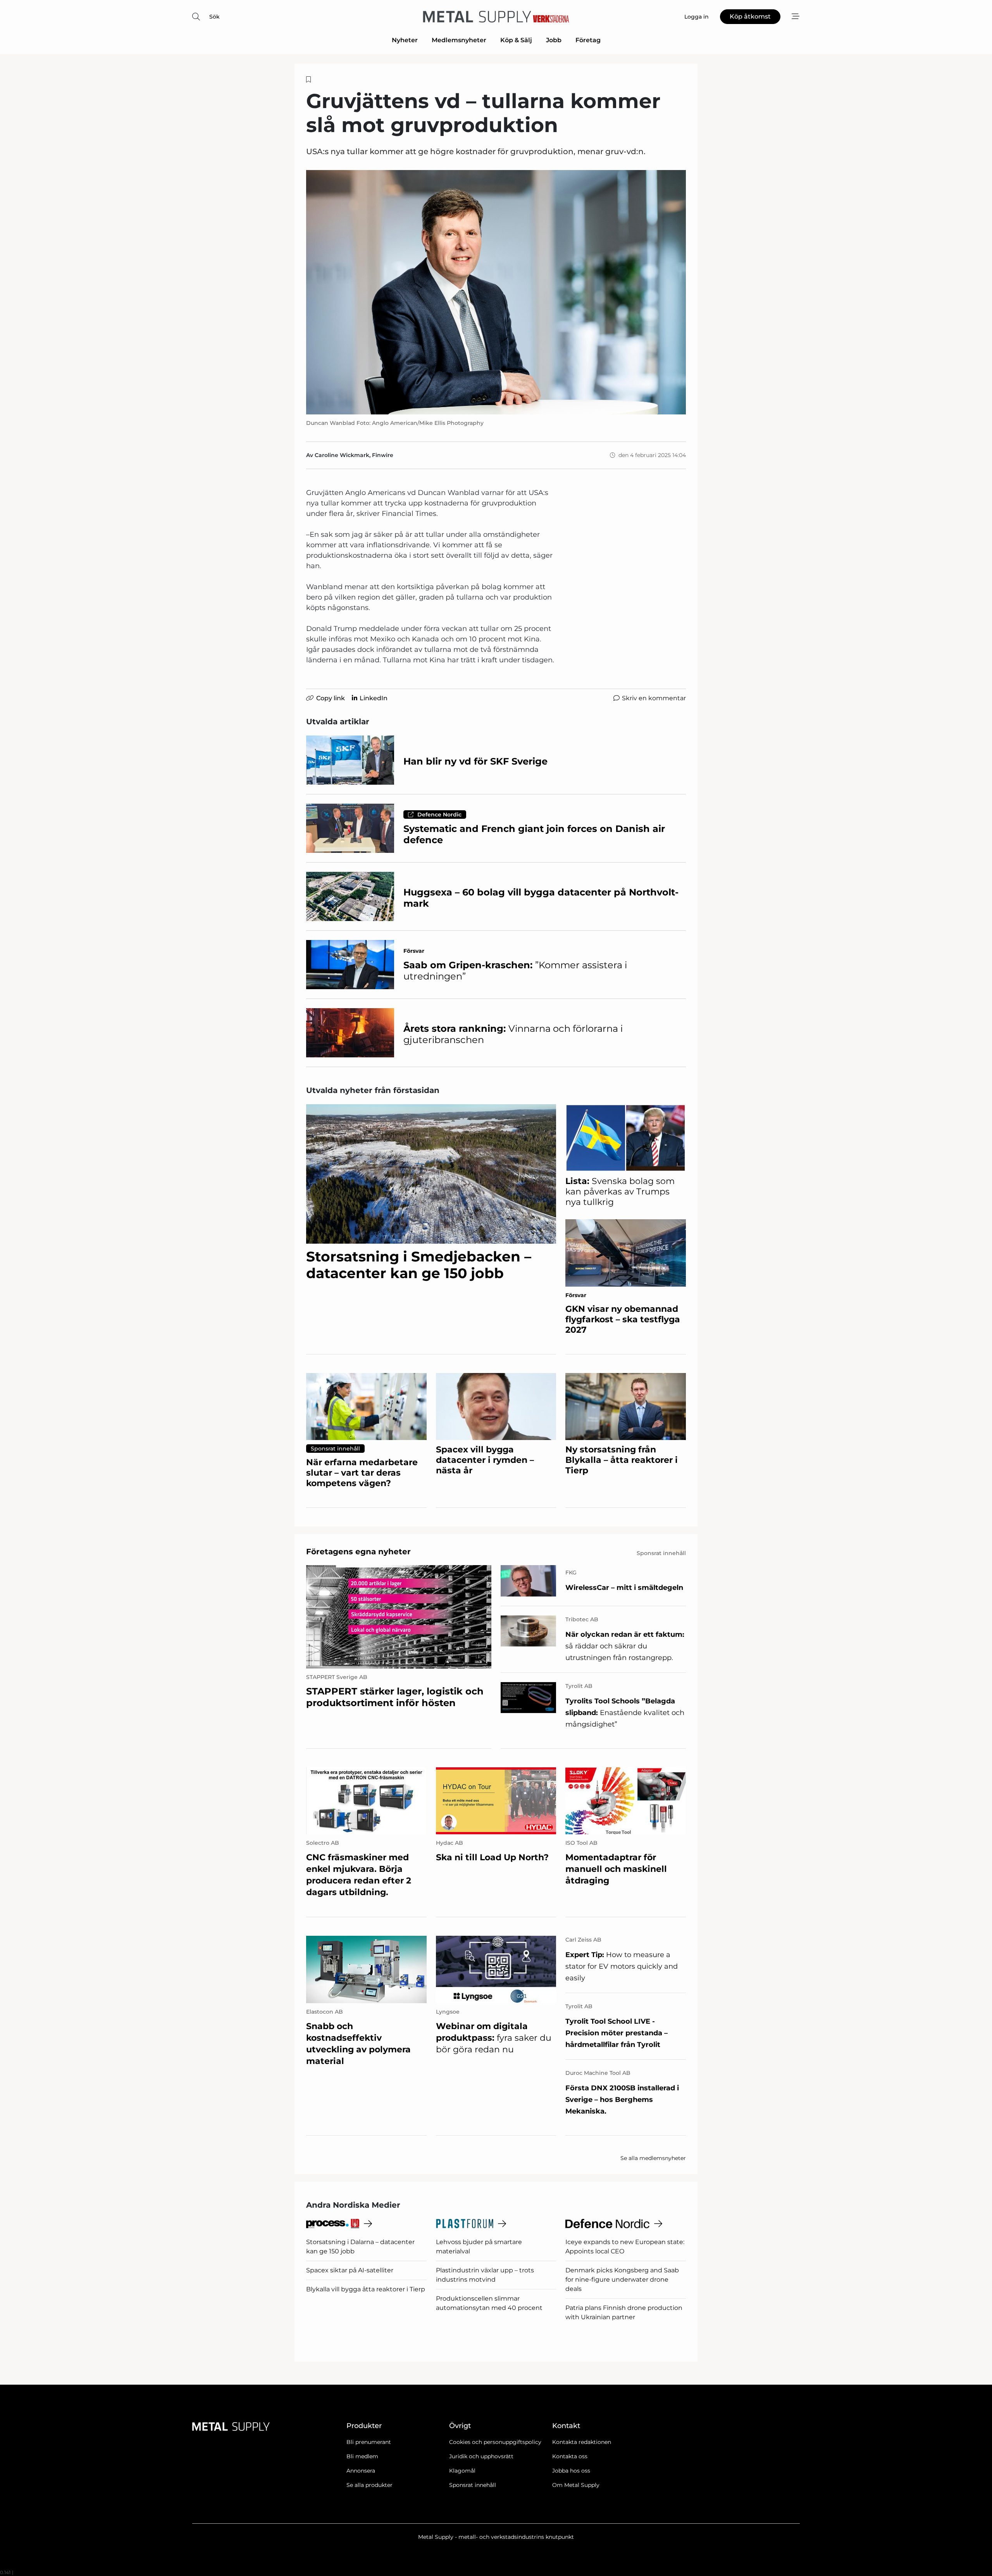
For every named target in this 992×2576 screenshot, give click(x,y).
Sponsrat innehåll (473, 2485)
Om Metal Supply (576, 2485)
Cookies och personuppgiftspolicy (495, 2442)
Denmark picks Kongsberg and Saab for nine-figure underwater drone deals (622, 2280)
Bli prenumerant (369, 2442)
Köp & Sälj (516, 40)
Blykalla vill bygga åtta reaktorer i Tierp (366, 2289)
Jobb (554, 40)
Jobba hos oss (571, 2471)
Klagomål (462, 2471)
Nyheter (405, 40)
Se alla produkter (369, 2485)
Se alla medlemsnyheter (653, 2158)
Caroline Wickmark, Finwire (354, 455)
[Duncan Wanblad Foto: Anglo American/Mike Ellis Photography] (496, 292)
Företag (588, 40)
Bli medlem (362, 2456)
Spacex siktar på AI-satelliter (350, 2270)
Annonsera (361, 2471)
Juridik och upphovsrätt (481, 2456)
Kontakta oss (570, 2456)
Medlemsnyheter (459, 40)
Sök (214, 17)
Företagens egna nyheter (358, 1552)
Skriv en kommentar (654, 698)
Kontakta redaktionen (582, 2442)
